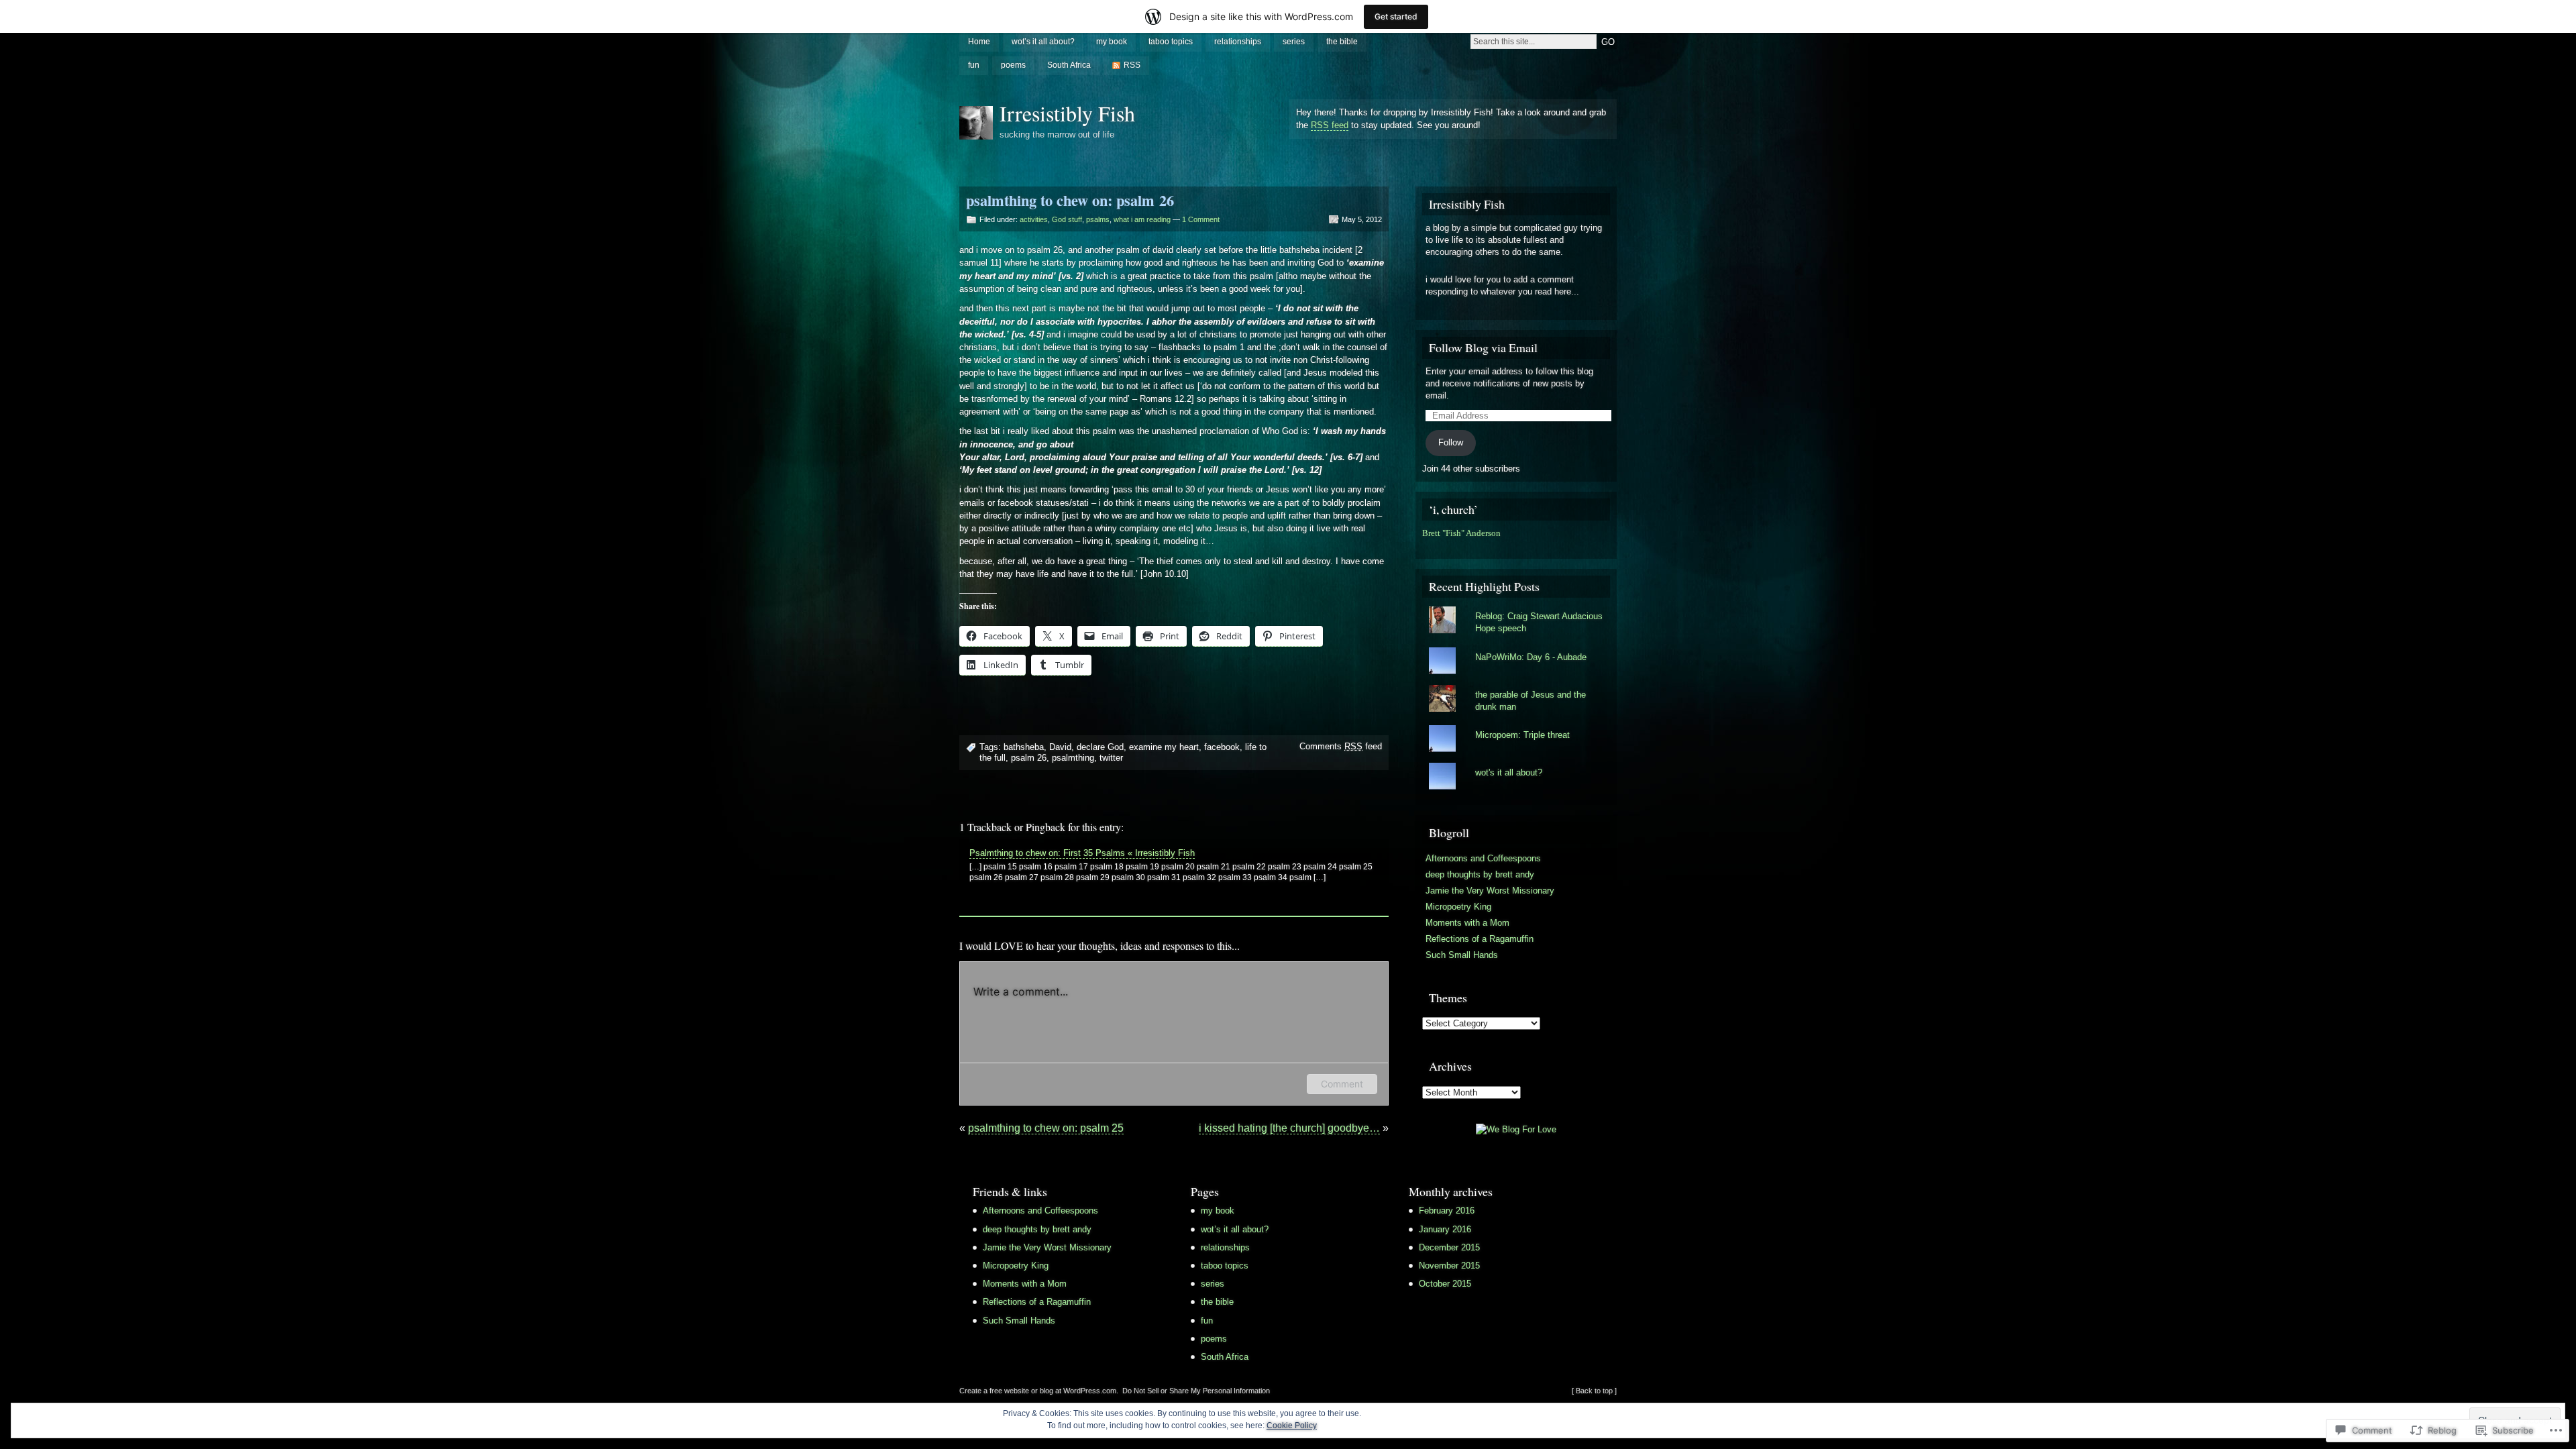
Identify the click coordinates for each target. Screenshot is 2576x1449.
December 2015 (1449, 1247)
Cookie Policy (1292, 1426)
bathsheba (1024, 747)
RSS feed (1330, 125)
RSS (1132, 65)
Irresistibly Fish (1067, 113)
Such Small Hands (1462, 955)
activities (1034, 219)
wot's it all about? (1509, 772)
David (1060, 747)
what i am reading (1142, 219)
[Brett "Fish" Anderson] (1426, 546)
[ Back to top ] (1594, 1391)
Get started (1396, 16)
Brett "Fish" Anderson (1461, 533)
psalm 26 (1029, 758)
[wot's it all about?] (1516, 763)
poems (1013, 65)
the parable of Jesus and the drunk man (1531, 701)
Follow (1451, 442)
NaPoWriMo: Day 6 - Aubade (1531, 657)
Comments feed (1341, 746)
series (1294, 42)
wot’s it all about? (1043, 42)
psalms (1098, 219)
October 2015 (1445, 1284)
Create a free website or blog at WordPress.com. (1039, 1391)
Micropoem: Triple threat (1522, 735)
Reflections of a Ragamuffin (1480, 939)
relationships (1238, 42)
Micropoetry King (1458, 907)
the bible (1342, 42)
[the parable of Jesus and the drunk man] (1516, 685)
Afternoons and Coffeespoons (1483, 858)
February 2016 (1447, 1211)
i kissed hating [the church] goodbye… (1289, 1128)
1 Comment (1201, 219)
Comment (1342, 1084)
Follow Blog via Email (1483, 347)
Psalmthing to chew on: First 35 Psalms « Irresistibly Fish (1082, 853)
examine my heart (1164, 747)
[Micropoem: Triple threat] (1516, 725)
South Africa (1069, 65)
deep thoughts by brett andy (1480, 874)
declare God (1100, 747)
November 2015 (1449, 1266)
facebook (1222, 747)
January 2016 (1445, 1229)
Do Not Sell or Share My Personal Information (1196, 1391)
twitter (1111, 758)
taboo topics (1171, 42)
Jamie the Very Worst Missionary (1490, 891)
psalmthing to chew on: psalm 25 (1046, 1128)
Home (979, 42)
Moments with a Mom (1467, 923)
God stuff (1067, 219)
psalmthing (1073, 758)
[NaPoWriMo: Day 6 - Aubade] (1516, 647)
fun (974, 65)
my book (1112, 42)
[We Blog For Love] (1516, 1129)
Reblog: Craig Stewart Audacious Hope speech (1539, 622)
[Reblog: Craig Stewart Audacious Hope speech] (1516, 606)
